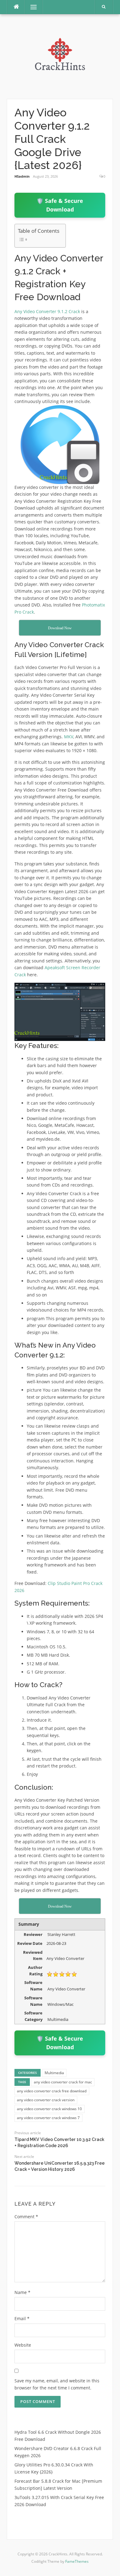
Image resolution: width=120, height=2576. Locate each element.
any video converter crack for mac (63, 2082)
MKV (69, 737)
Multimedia (54, 2073)
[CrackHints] (60, 56)
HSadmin (22, 176)
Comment (26, 2217)
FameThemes (77, 2561)
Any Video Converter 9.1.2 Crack (47, 311)
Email (22, 2318)
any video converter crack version (46, 2100)
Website (23, 2345)
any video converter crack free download (52, 2091)
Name (22, 2292)
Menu (31, 7)
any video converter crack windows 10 (49, 2109)
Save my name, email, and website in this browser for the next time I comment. (57, 2384)
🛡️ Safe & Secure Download (60, 205)
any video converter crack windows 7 (48, 2118)
